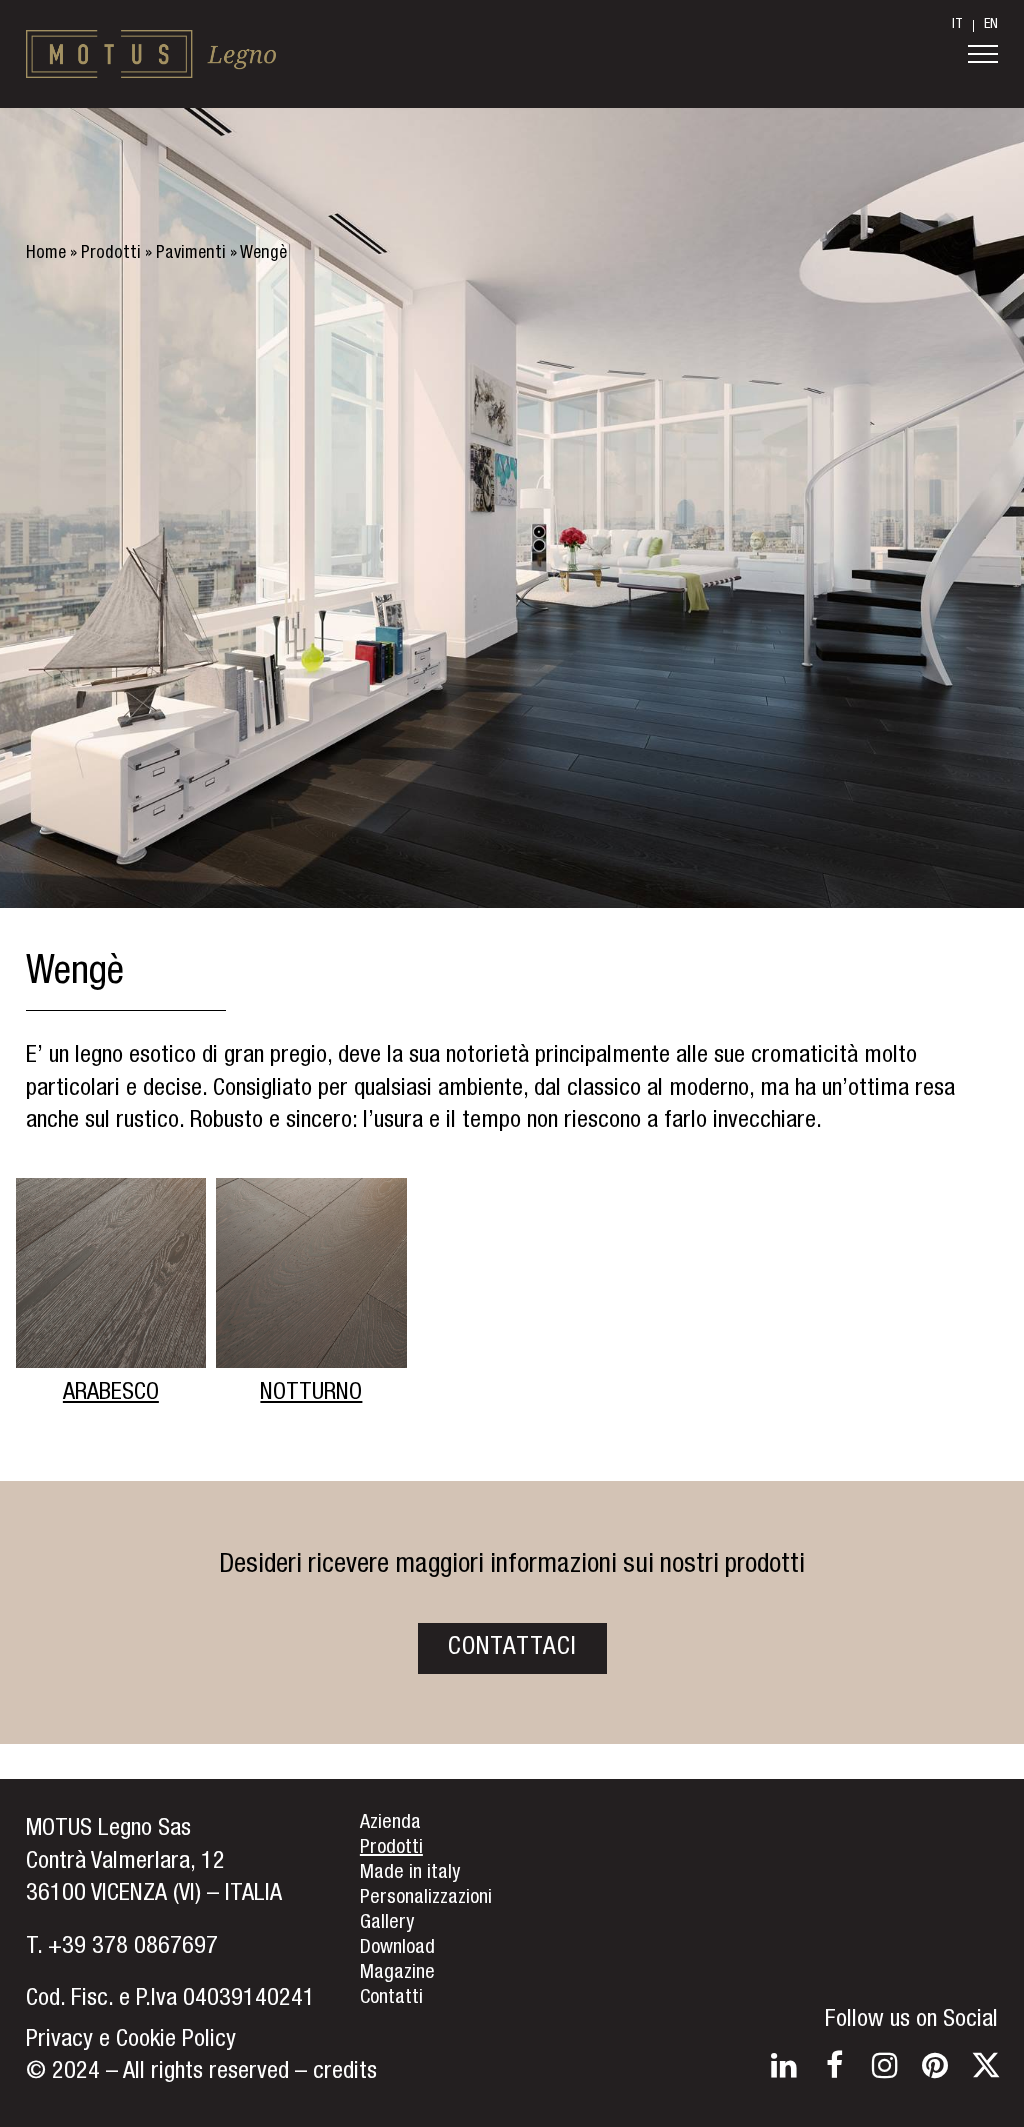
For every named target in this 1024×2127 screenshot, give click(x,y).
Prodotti (111, 254)
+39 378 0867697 (133, 1948)
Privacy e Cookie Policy (131, 2041)
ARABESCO (111, 1394)
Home (46, 254)
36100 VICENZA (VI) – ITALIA (154, 1895)
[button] (983, 54)
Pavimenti (191, 254)
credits (345, 2073)
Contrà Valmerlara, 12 (125, 1863)
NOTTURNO (311, 1394)
